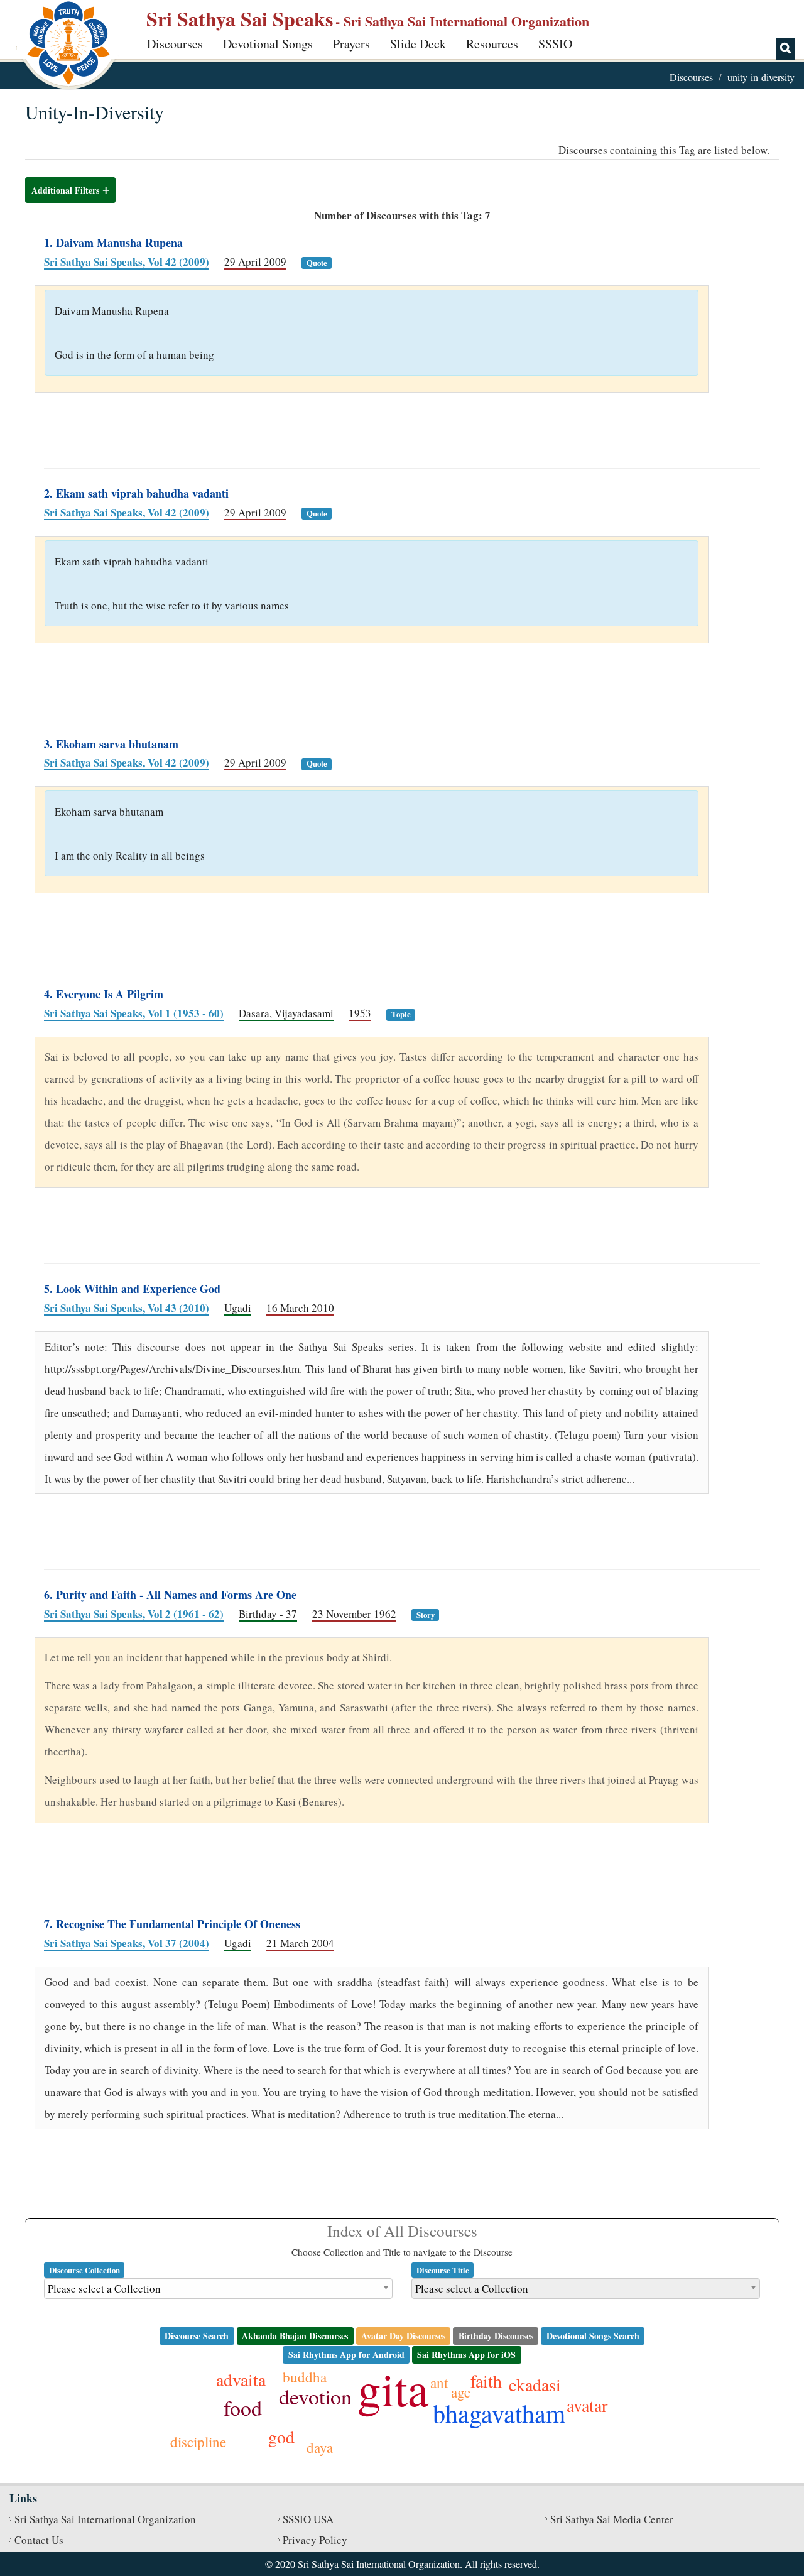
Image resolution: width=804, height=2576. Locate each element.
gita (393, 2388)
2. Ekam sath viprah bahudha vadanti (136, 493)
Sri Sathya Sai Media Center (612, 2519)
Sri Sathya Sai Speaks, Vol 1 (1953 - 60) (134, 1013)
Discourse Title (443, 2270)
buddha (305, 2377)
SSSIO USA (308, 2519)
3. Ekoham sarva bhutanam (111, 744)
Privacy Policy (315, 2540)
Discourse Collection (84, 2270)
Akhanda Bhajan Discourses (295, 2336)
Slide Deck (418, 44)
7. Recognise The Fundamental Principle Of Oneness (172, 1924)
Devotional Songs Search (593, 2336)
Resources (492, 44)
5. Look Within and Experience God (132, 1289)
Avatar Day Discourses (403, 2336)
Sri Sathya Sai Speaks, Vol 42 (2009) (127, 262)
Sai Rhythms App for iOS (466, 2355)
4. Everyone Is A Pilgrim (104, 994)
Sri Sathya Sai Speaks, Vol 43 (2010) (127, 1308)
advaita (241, 2379)
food (243, 2408)
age (461, 2392)
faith (486, 2381)
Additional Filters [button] (65, 190)
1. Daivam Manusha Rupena (113, 243)
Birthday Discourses (496, 2336)
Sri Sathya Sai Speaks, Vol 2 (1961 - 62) (134, 1614)
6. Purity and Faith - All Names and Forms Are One (170, 1595)
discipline (198, 2442)
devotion (315, 2396)
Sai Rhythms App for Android (346, 2355)
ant (439, 2382)
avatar (587, 2405)
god (281, 2437)
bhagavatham (499, 2413)
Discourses (175, 44)
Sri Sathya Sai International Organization (105, 2519)
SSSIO (555, 44)
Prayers (351, 44)
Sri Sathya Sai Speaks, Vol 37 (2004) (127, 1943)
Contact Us (39, 2540)
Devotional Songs (268, 44)
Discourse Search (197, 2336)
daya (320, 2447)
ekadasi (535, 2384)
